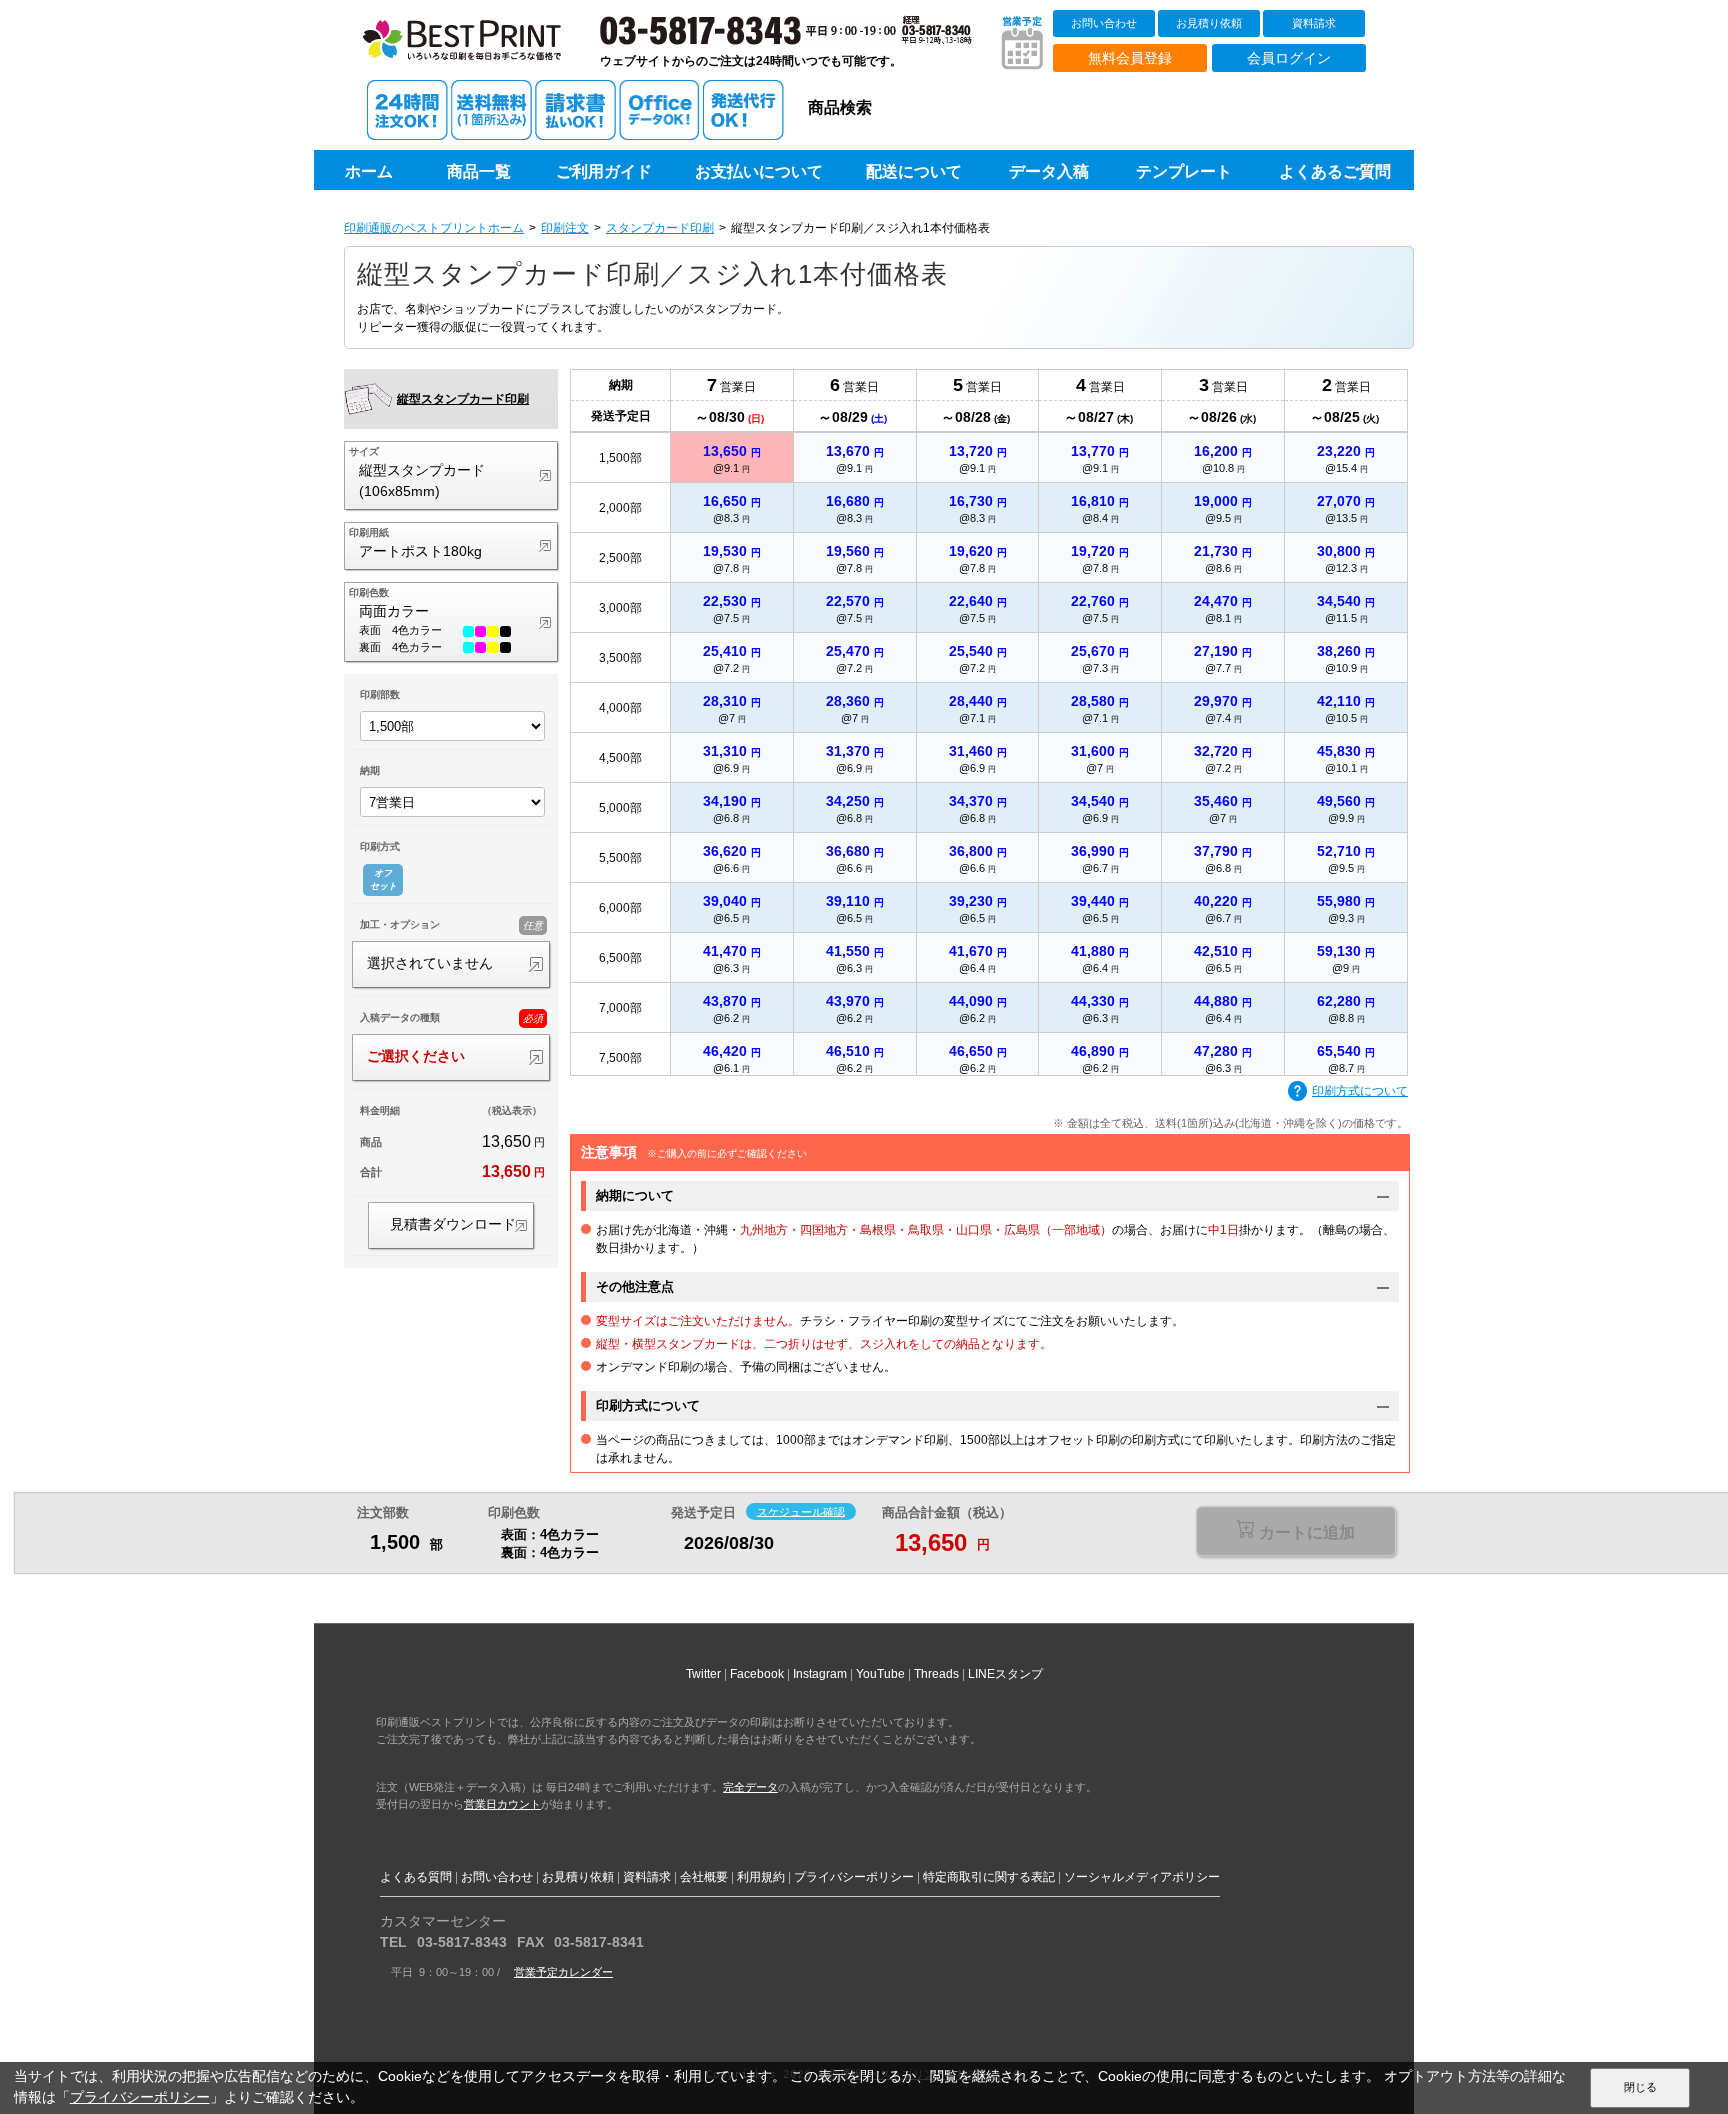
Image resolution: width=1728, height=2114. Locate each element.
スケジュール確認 (801, 1511)
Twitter (703, 1674)
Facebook (757, 1674)
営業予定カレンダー (563, 1972)
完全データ (750, 1787)
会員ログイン (1289, 58)
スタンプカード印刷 (660, 228)
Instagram (820, 1674)
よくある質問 (416, 1877)
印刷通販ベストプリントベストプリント (481, 50)
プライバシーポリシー (854, 1877)
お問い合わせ (1104, 23)
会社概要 (704, 1877)
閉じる (1640, 2087)
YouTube (880, 1674)
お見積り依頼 (1209, 23)
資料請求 (1314, 23)
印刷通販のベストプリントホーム (434, 228)
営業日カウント (502, 1804)
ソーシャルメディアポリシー (1142, 1877)
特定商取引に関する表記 (989, 1877)
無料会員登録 (1130, 58)
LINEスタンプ (1005, 1674)
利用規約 (761, 1877)
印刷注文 (565, 228)
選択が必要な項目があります (1295, 1532)
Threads (936, 1674)
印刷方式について (1360, 1091)
